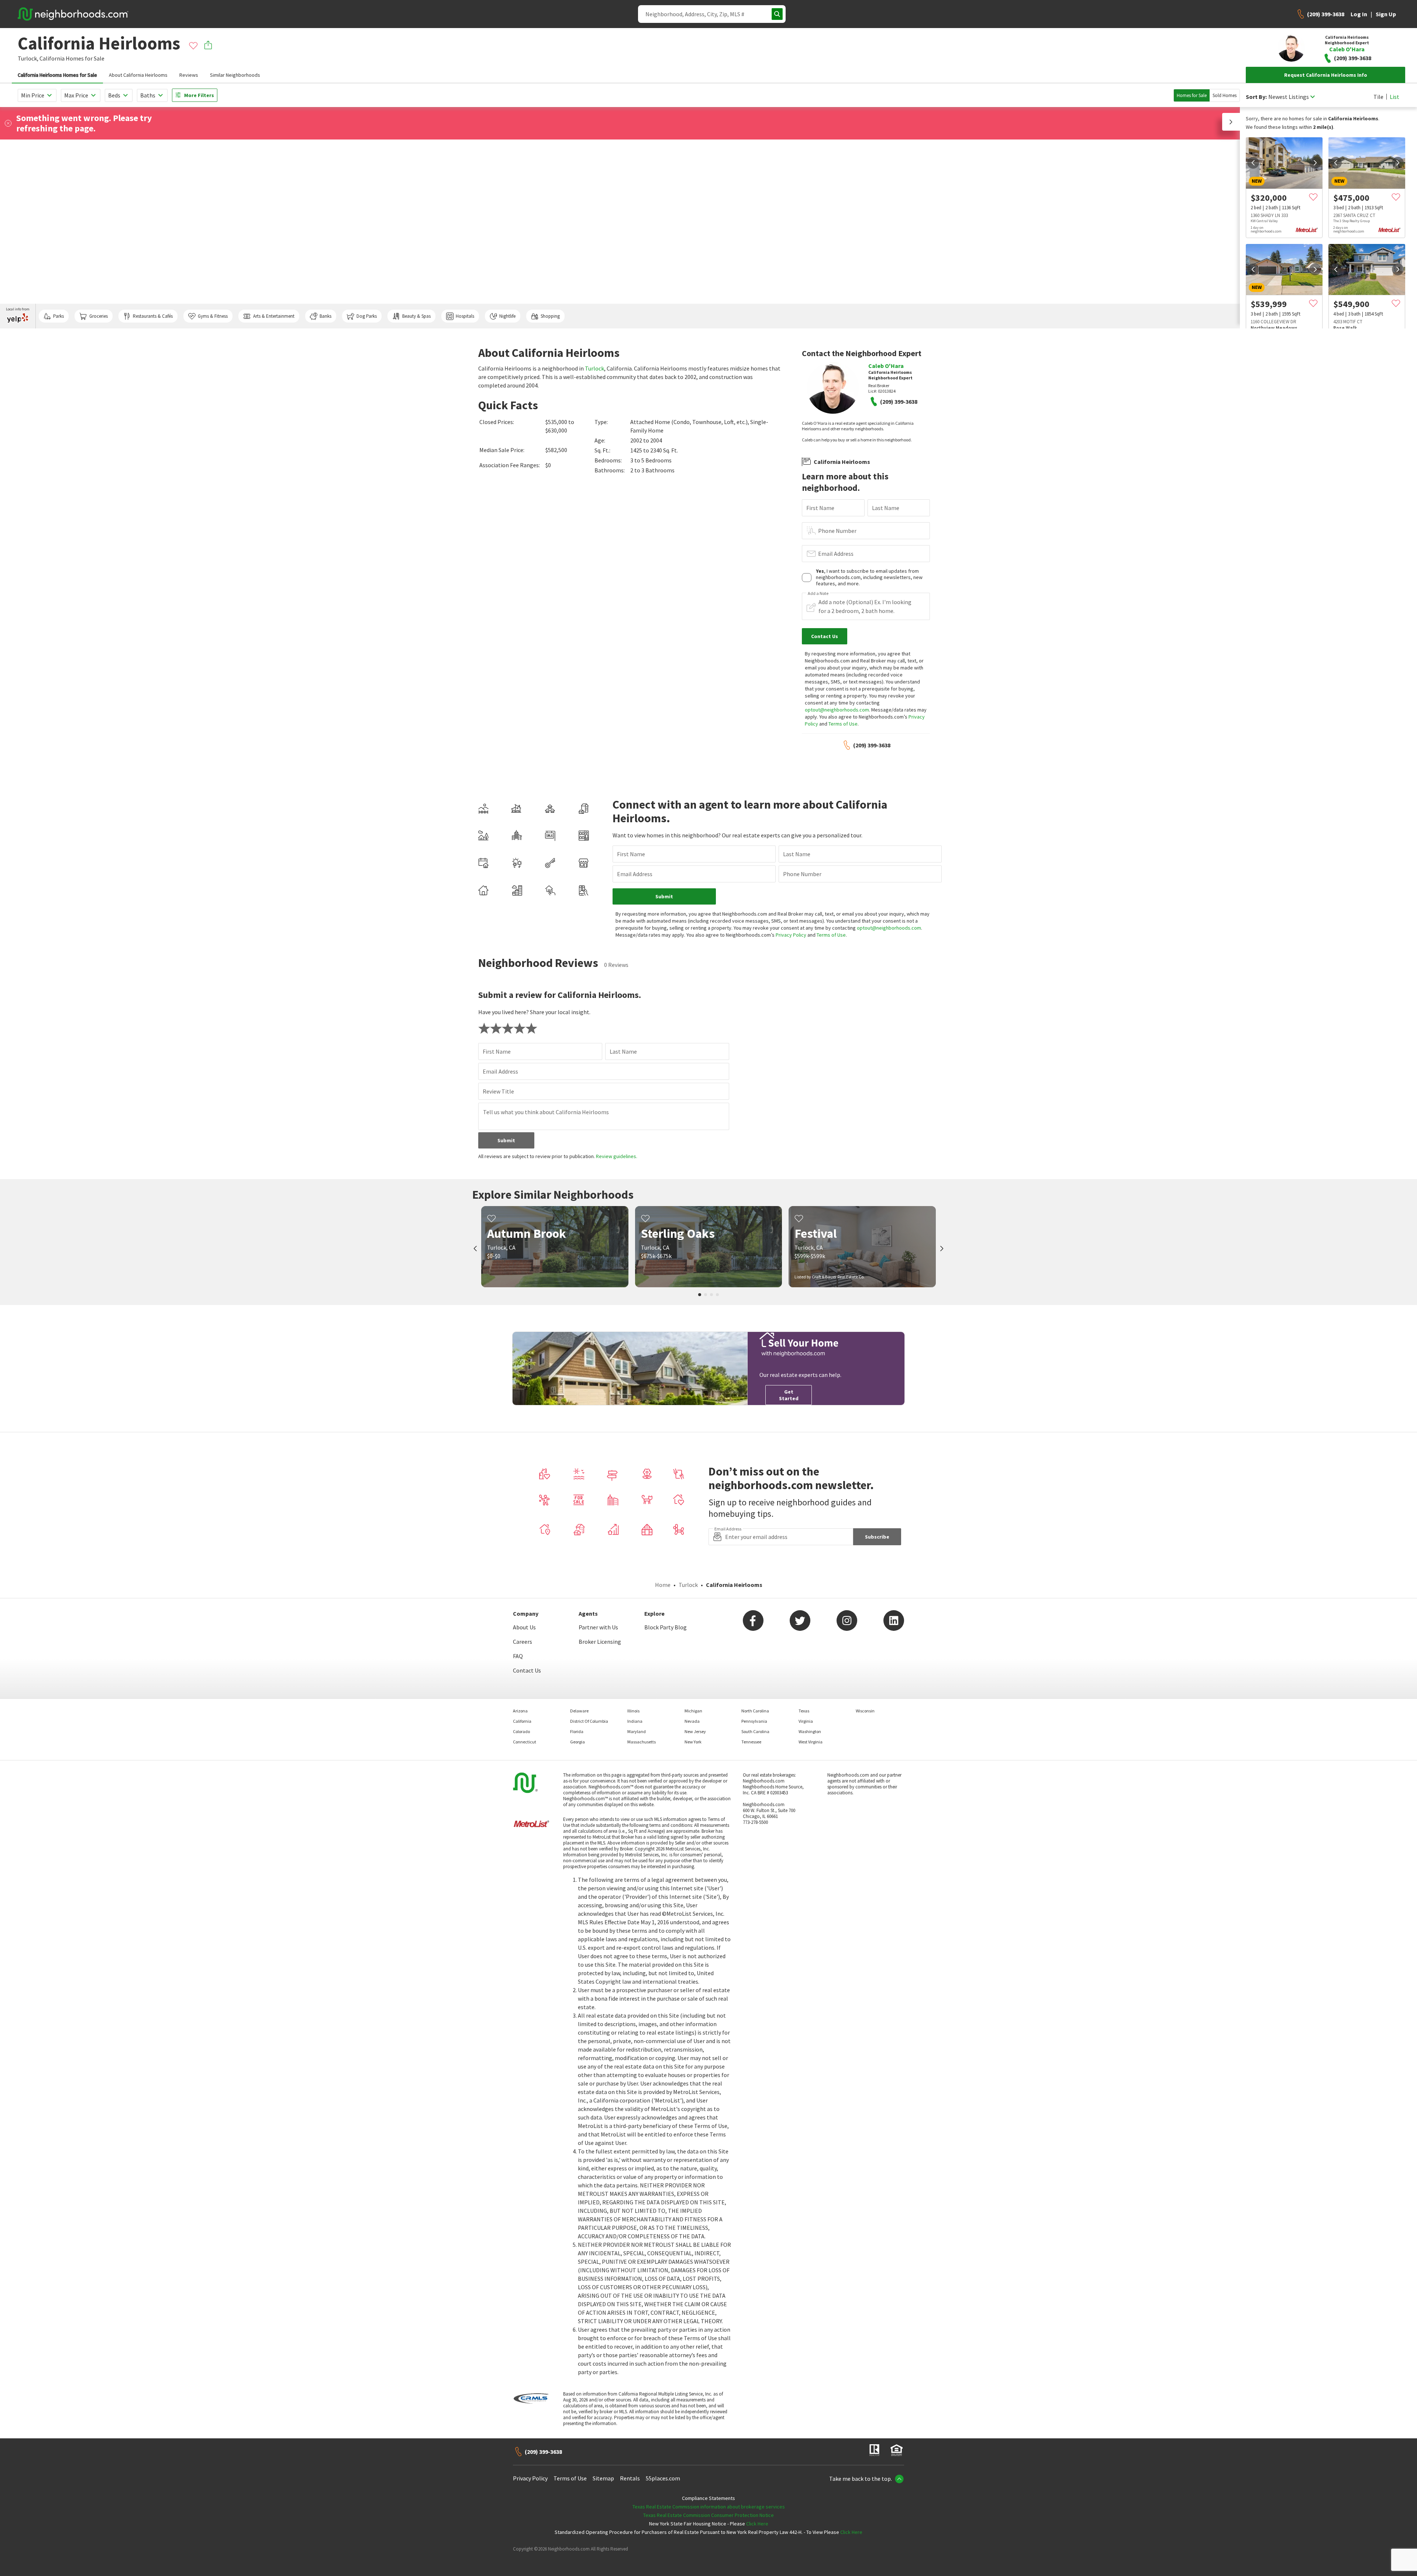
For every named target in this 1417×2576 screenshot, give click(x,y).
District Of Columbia (589, 1721)
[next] (1315, 163)
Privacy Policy (791, 935)
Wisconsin (865, 1711)
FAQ (518, 1656)
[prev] (1253, 163)
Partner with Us (598, 1627)
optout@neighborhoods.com (837, 710)
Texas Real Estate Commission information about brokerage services (709, 2507)
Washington (810, 1731)
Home (663, 1585)
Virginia (806, 1721)
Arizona (520, 1711)
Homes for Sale (1192, 95)
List (1394, 97)
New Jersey (695, 1731)
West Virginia (811, 1742)
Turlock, (28, 58)
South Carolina (755, 1731)
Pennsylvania (754, 1721)
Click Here (757, 2524)
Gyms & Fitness (213, 316)
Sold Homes (1225, 95)
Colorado (521, 1731)
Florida (577, 1731)
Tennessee (751, 1742)
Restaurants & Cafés (153, 316)
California (52, 58)
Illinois (633, 1711)
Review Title (498, 1091)
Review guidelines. (617, 1156)
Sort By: (1256, 97)
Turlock (594, 368)
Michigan (693, 1711)
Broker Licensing (600, 1642)
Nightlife (507, 316)
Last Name (886, 508)
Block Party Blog (666, 1627)
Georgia (578, 1742)
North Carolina (755, 1711)
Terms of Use (843, 724)
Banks (325, 316)
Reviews (189, 75)
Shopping (550, 316)
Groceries (99, 316)
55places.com (663, 2478)
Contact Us (527, 1670)
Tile (1378, 97)
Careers (523, 1642)
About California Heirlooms (138, 75)
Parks (58, 316)
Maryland (637, 1731)
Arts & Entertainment (274, 316)
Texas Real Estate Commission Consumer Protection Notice (708, 2515)
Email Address (836, 554)
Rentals (630, 2478)
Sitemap (603, 2478)
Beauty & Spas (416, 316)
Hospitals (465, 316)
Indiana (635, 1721)
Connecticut (525, 1742)
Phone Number (837, 531)
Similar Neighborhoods (235, 75)
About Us (524, 1627)
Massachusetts (642, 1742)
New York (693, 1742)
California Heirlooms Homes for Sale (57, 75)
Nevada (692, 1721)
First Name (820, 508)
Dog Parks (367, 316)
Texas (804, 1711)
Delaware (579, 1711)
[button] (1231, 122)
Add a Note (818, 593)
